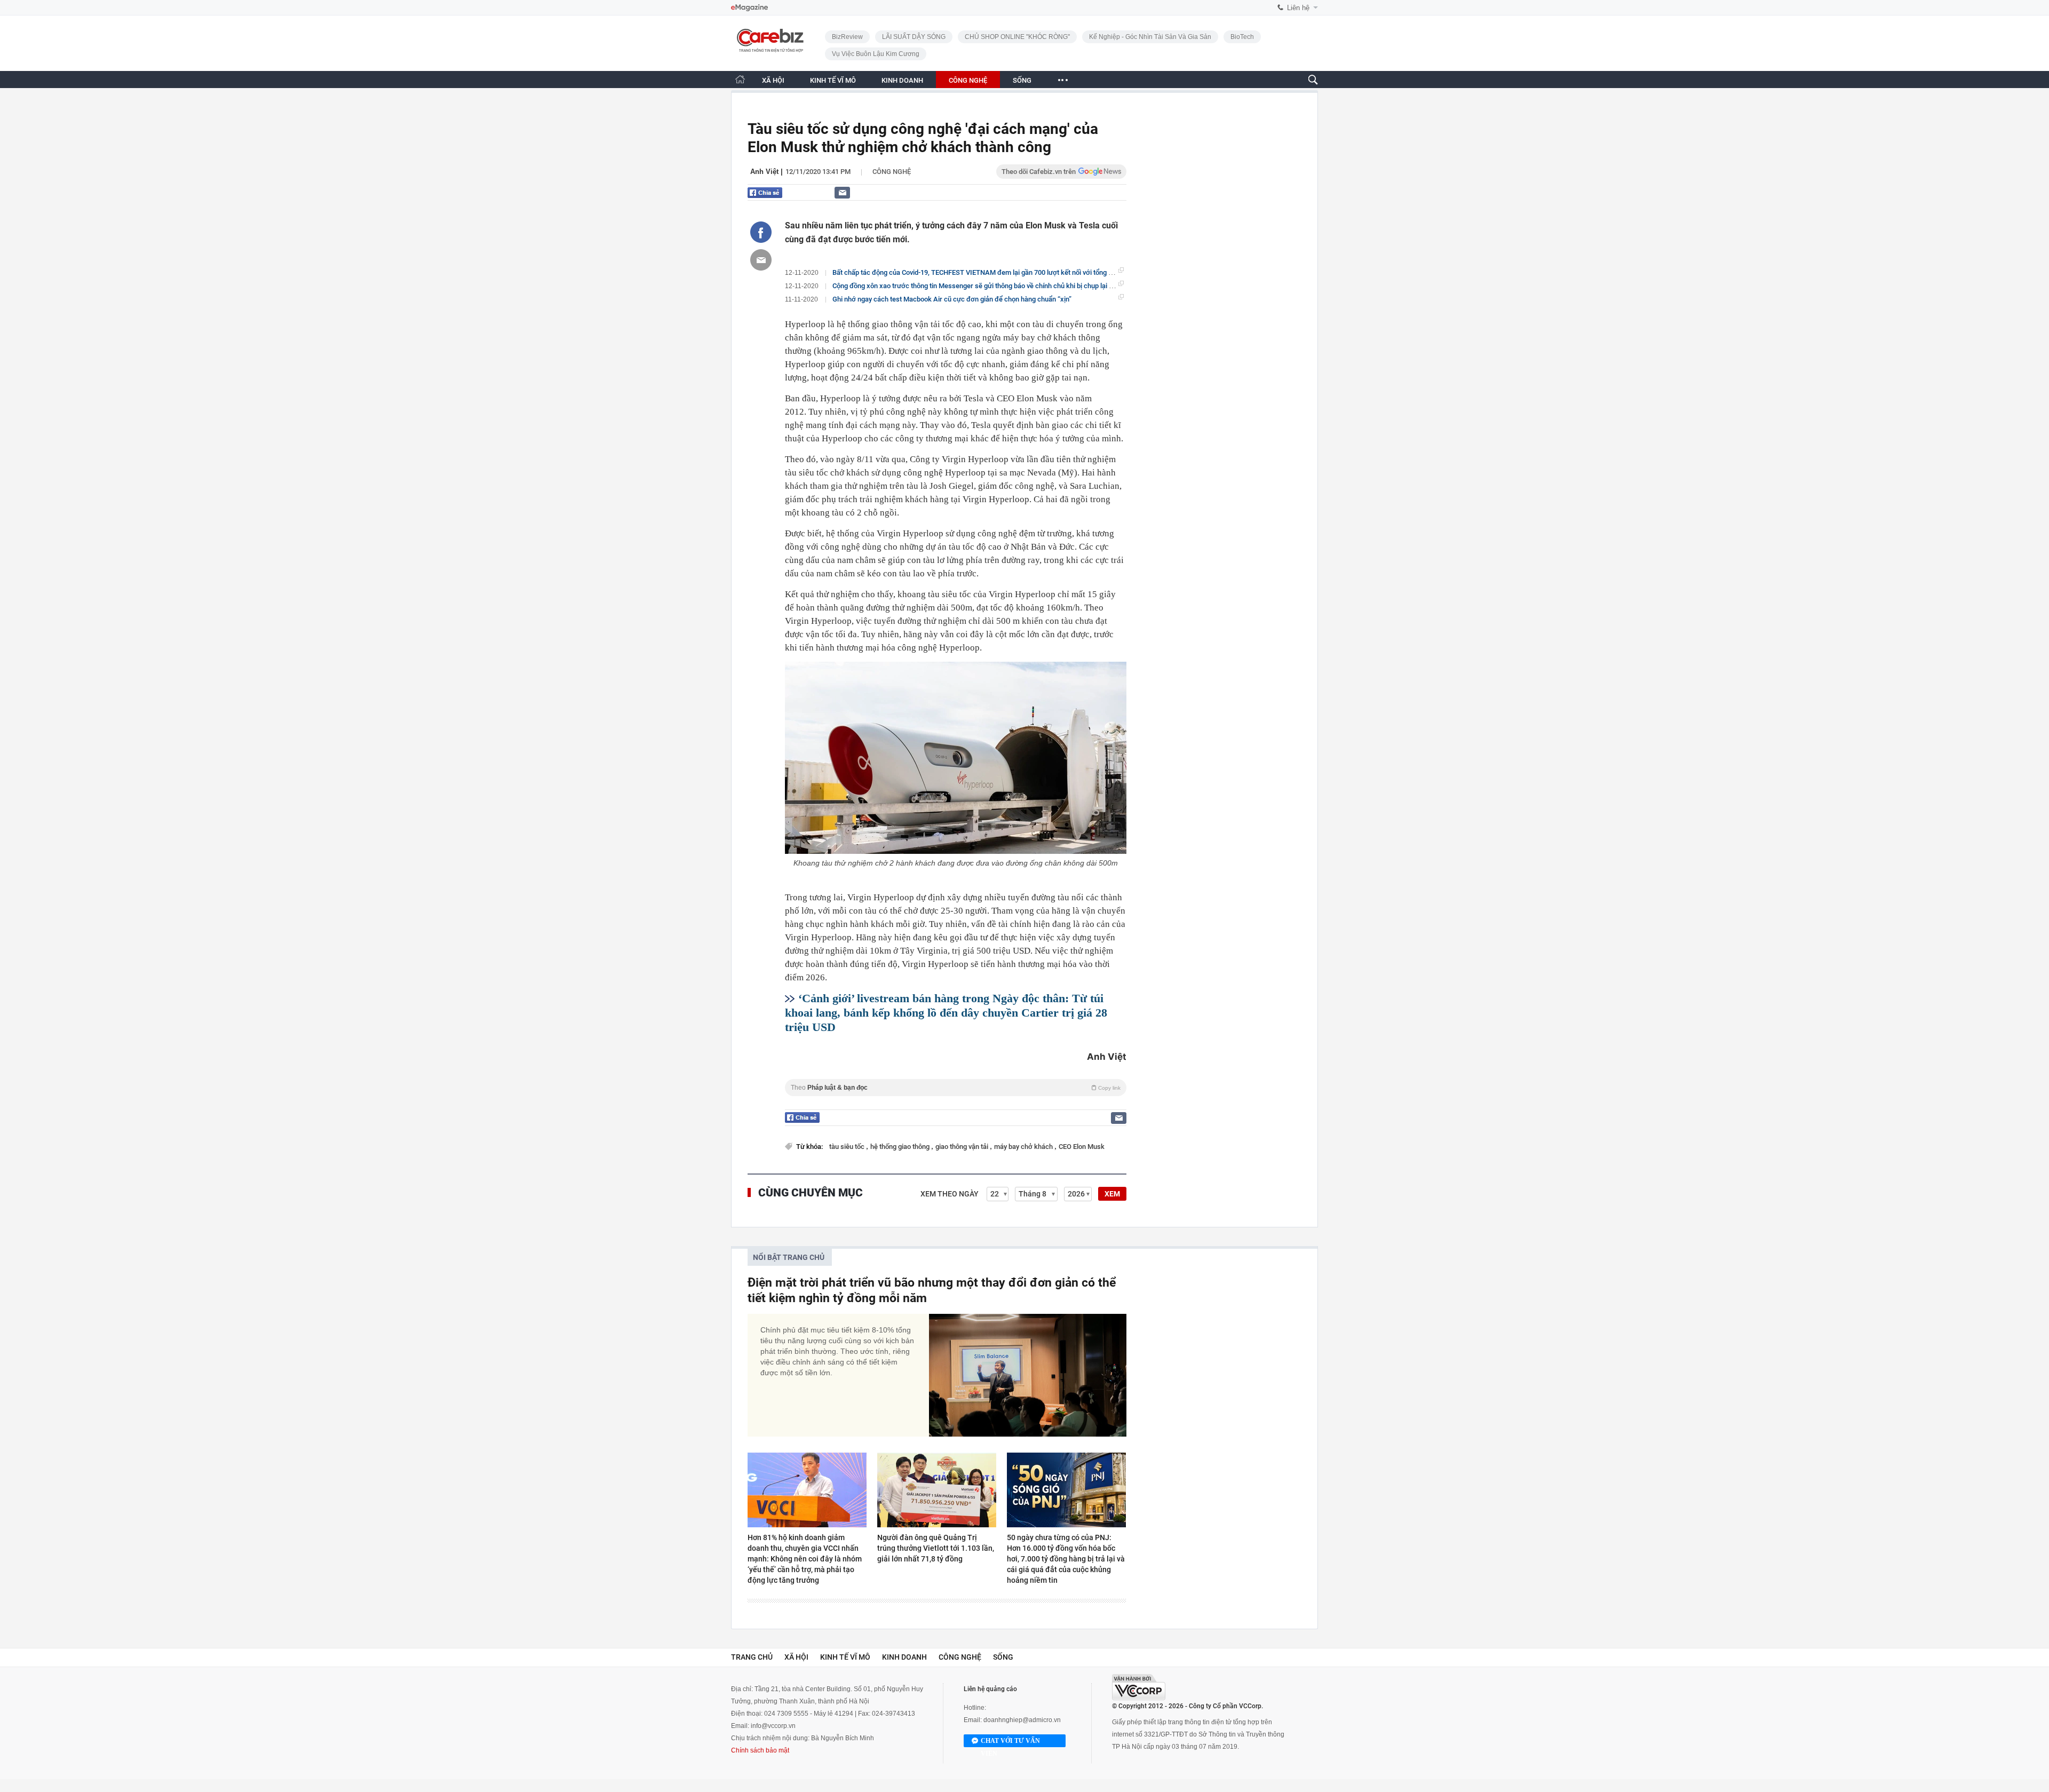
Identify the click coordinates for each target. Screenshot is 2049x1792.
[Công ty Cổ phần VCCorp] (1139, 1687)
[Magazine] (749, 8)
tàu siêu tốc (848, 1147)
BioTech (1242, 37)
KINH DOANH (902, 80)
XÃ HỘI (773, 80)
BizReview (847, 37)
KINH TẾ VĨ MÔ (833, 80)
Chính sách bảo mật (760, 1750)
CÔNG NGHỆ (968, 80)
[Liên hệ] (842, 192)
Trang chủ (752, 1657)
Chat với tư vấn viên (1010, 1742)
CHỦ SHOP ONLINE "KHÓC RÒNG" (1017, 37)
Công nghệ (892, 172)
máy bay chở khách (1024, 1147)
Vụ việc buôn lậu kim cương (876, 54)
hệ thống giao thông (901, 1147)
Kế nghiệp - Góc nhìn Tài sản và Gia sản (1150, 37)
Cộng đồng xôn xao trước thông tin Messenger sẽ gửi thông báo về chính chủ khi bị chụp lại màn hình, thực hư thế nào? (1011, 286)
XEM (1112, 1194)
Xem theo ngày (950, 1194)
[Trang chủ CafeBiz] (740, 79)
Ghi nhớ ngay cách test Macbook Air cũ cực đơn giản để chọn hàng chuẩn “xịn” (952, 299)
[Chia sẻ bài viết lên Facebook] (761, 232)
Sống (1003, 1657)
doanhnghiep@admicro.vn (1022, 1720)
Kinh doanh (904, 1657)
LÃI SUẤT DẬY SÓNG (914, 37)
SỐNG (1022, 80)
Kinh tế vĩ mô (845, 1657)
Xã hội (796, 1657)
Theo (956, 1088)
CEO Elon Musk (1082, 1147)
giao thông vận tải (963, 1147)
